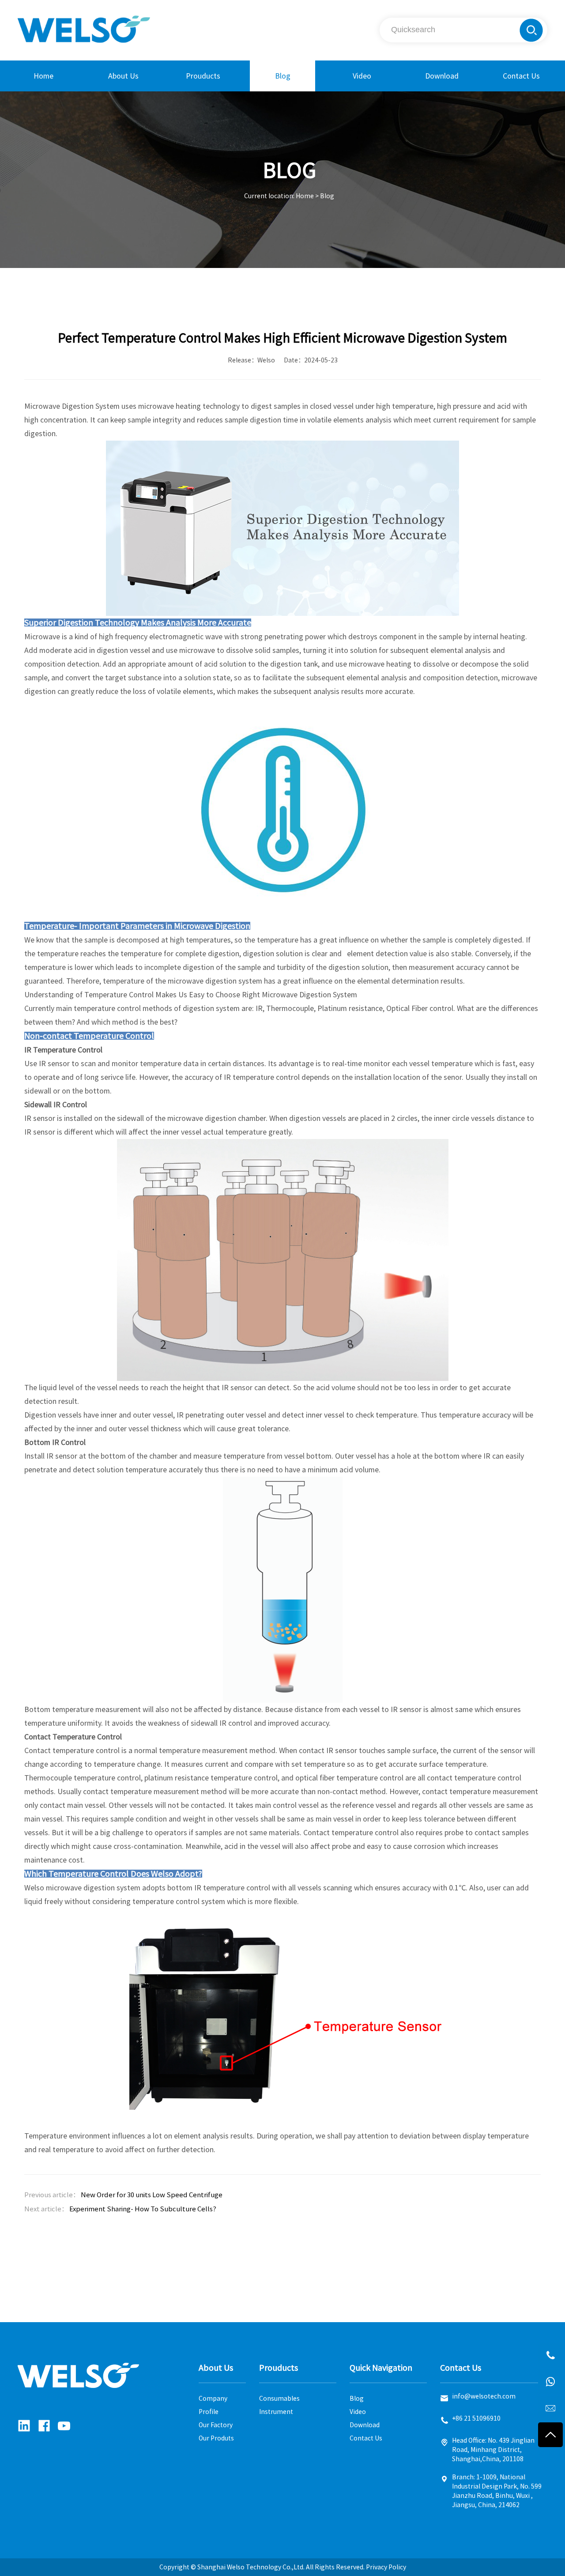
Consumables (279, 2399)
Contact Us (521, 76)
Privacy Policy (386, 2567)
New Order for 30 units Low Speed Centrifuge (152, 2195)
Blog (283, 76)
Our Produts (216, 2438)
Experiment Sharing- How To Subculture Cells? (143, 2209)
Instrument (276, 2412)
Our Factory (216, 2425)
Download (442, 76)
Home (43, 76)
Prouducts (203, 76)
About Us (123, 76)
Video (362, 76)
